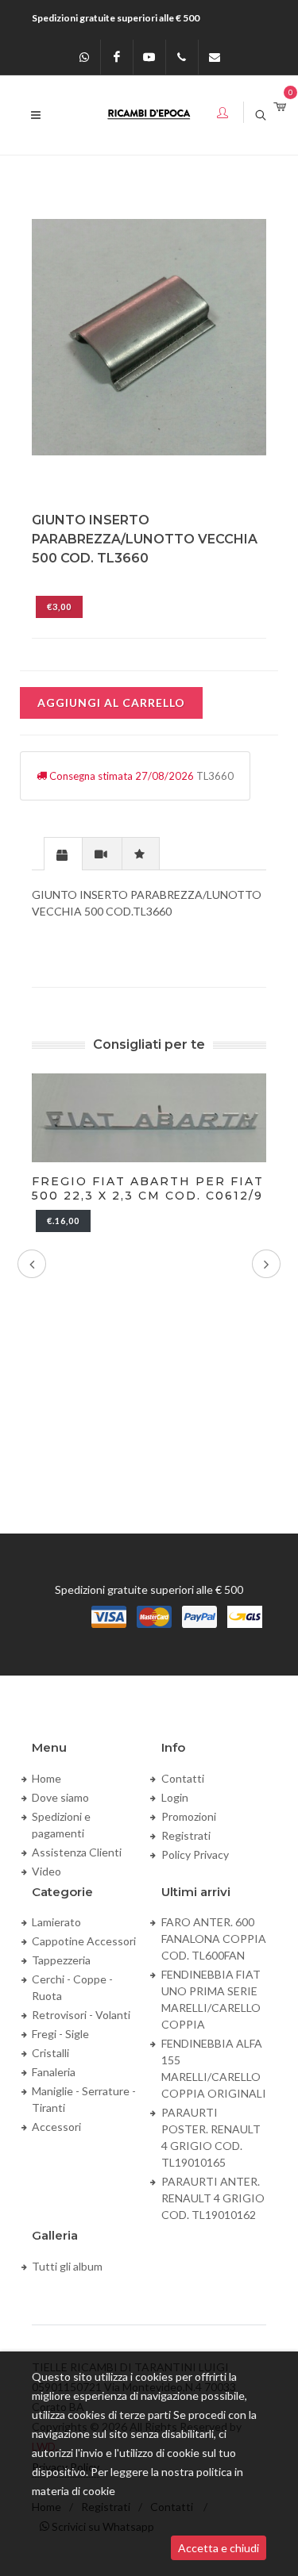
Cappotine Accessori (84, 1941)
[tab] (63, 853)
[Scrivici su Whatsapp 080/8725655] (84, 57)
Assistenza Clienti (77, 1852)
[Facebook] (117, 57)
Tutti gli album (67, 2266)
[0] (280, 107)
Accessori (56, 2127)
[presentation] (63, 854)
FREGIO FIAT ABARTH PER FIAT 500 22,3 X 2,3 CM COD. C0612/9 (148, 1188)
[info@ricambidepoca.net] (215, 57)
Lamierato (56, 1922)
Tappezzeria (61, 1960)
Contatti (183, 1778)
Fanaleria (54, 2072)
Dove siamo (60, 1797)
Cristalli (50, 2053)
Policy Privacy (195, 1854)
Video (46, 1871)
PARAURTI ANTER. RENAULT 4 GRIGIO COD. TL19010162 (213, 2198)
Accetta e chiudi (219, 2548)
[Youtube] (149, 57)
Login (175, 1797)
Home (46, 1778)
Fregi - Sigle (60, 2034)
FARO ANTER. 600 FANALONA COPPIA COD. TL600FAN (214, 1939)
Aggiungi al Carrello (111, 703)
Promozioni (189, 1816)
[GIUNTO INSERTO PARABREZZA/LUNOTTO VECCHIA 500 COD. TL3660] (149, 337)
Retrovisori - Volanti (81, 2015)
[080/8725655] (182, 57)
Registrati (186, 1835)
